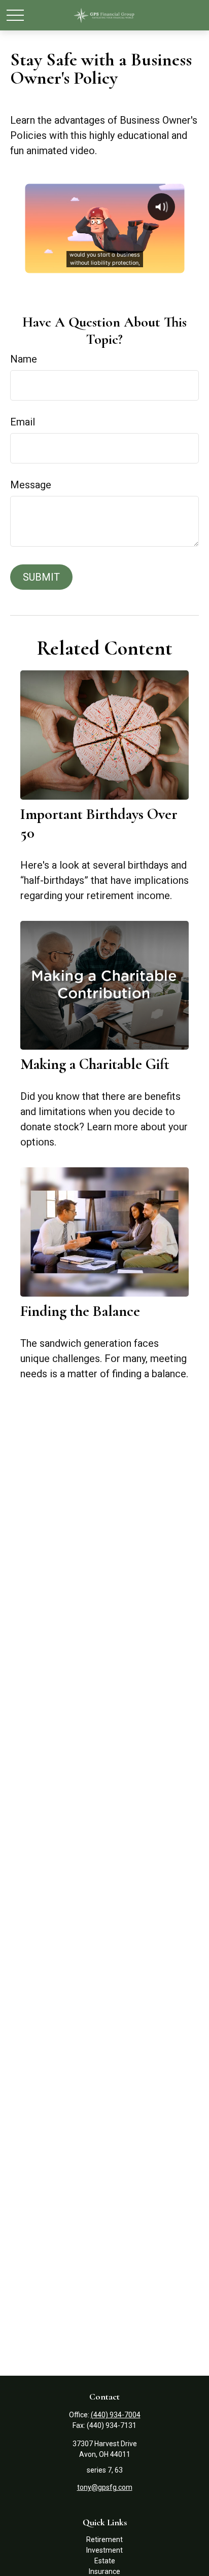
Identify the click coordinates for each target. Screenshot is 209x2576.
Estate (105, 2561)
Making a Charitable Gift (95, 1064)
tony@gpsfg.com (105, 2487)
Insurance (104, 2571)
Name (24, 359)
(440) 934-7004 (116, 2415)
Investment (104, 2550)
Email (23, 422)
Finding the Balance (80, 1311)
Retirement (104, 2539)
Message (31, 485)
